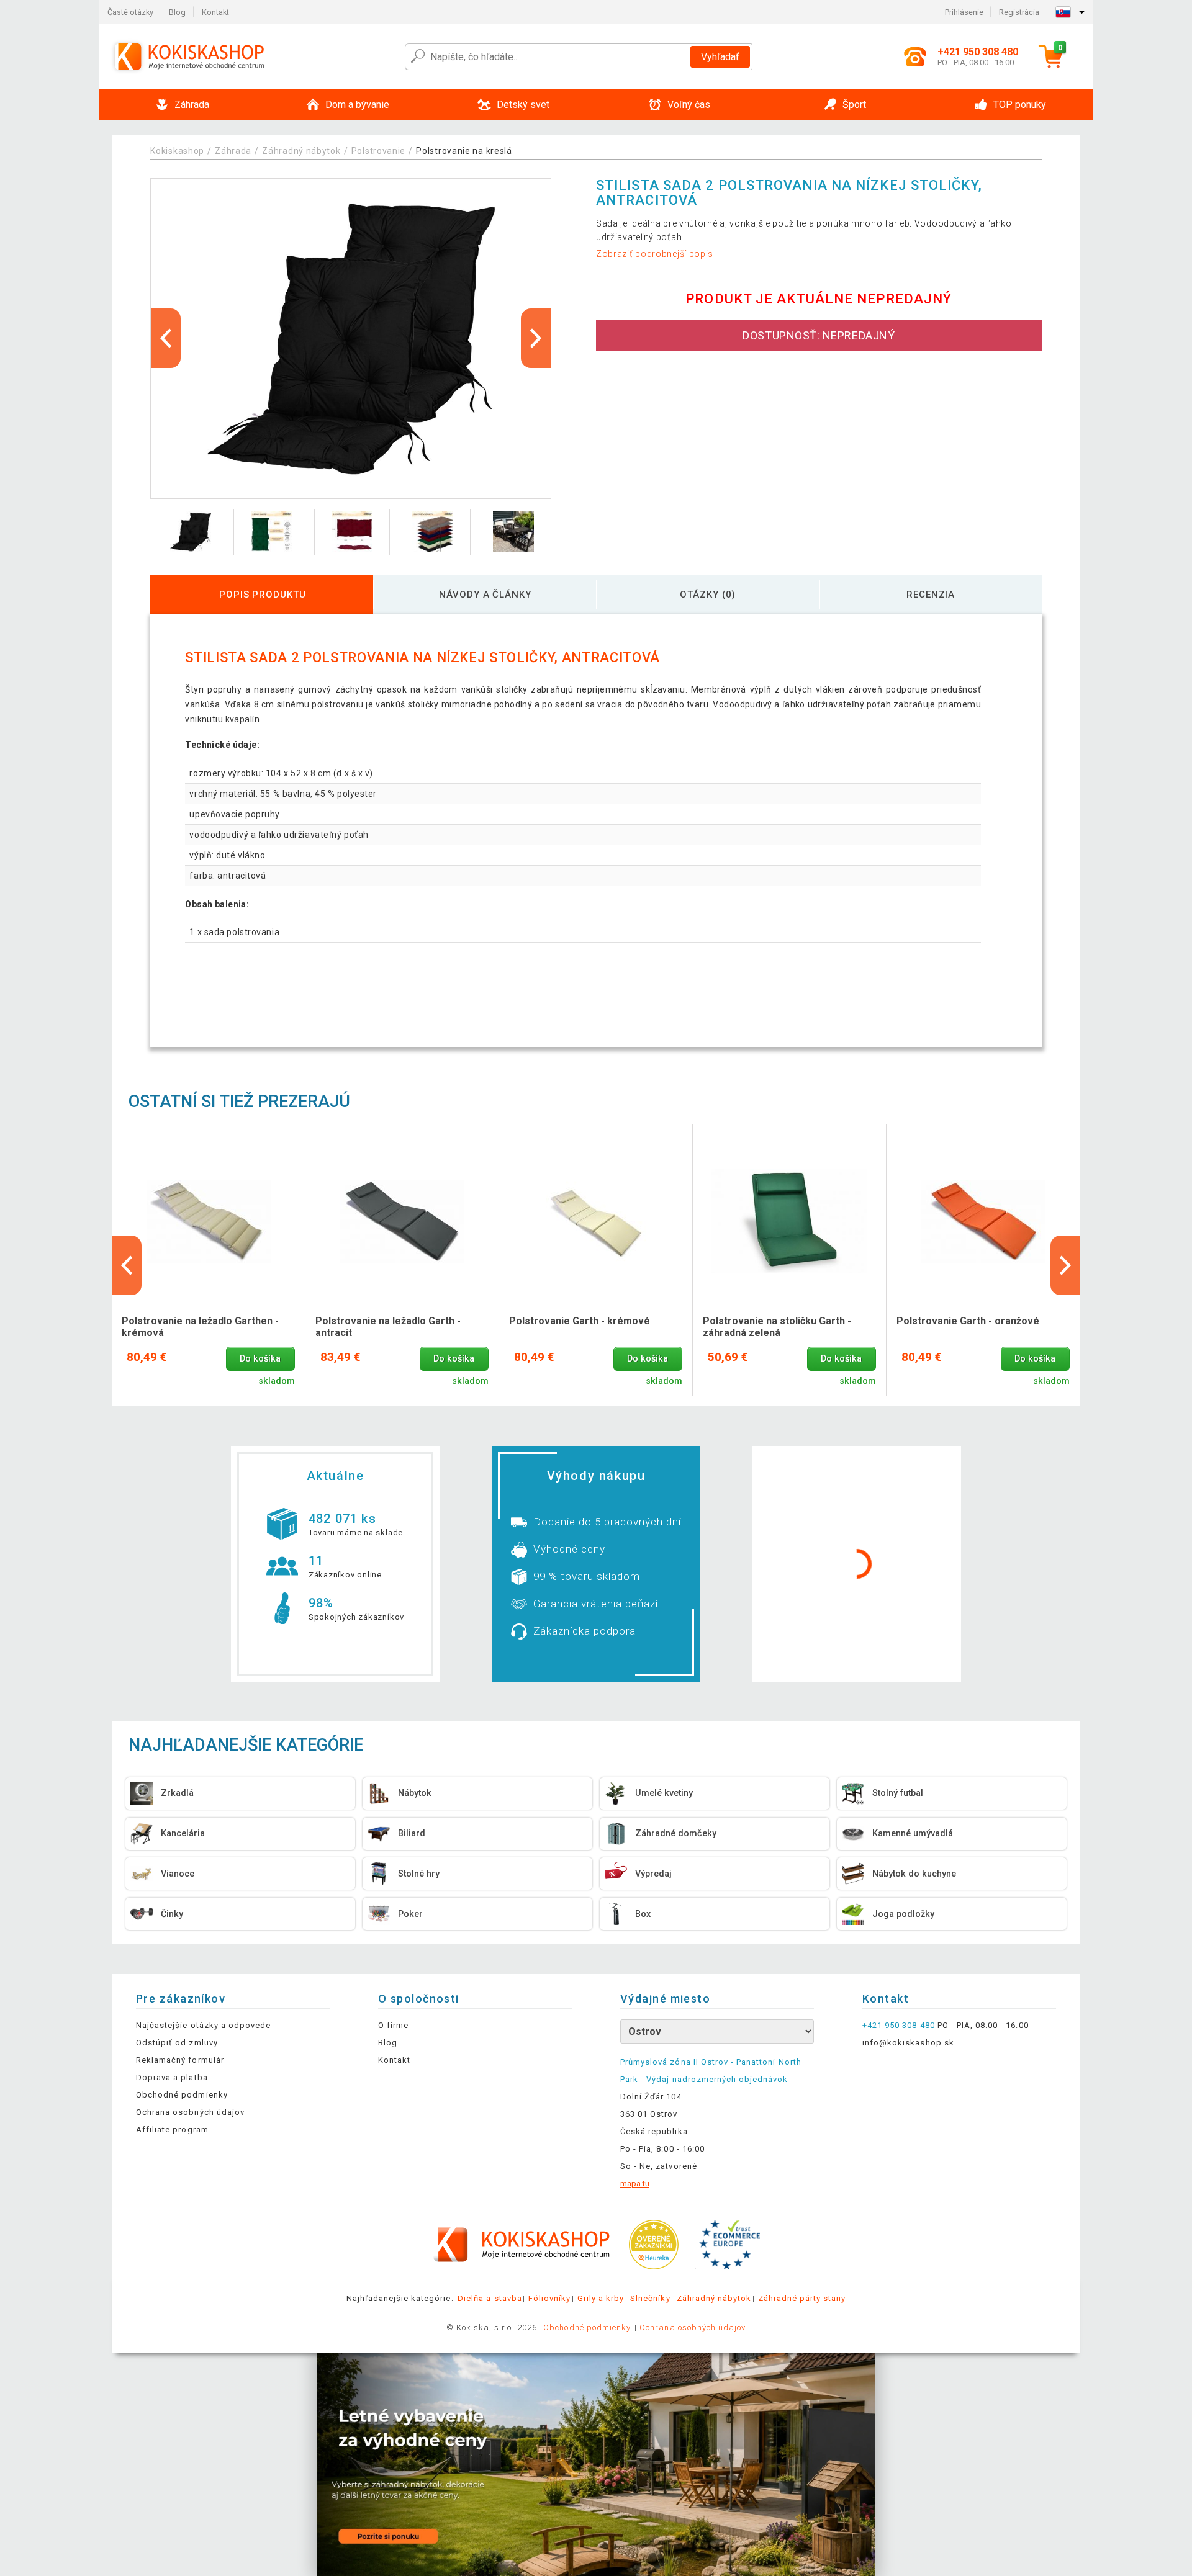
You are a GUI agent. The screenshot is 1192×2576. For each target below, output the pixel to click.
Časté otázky (130, 12)
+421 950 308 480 (899, 2025)
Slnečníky (650, 2298)
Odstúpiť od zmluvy (177, 2043)
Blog (177, 12)
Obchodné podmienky (182, 2095)
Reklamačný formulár (180, 2060)
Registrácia (1019, 12)
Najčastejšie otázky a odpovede (203, 2025)
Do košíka (260, 1359)
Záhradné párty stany (802, 2298)
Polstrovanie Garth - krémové (580, 1321)
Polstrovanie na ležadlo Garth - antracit (388, 1327)
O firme (393, 2025)
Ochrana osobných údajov (190, 2112)
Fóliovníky (549, 2298)
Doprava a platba (172, 2077)
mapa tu (635, 2183)
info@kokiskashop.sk (908, 2043)
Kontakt (215, 12)
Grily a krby (601, 2298)
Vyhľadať (720, 57)
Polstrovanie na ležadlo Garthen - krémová (200, 1327)
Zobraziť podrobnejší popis (655, 254)
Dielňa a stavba (490, 2298)
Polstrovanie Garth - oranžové (968, 1321)
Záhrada (233, 151)
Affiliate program (172, 2129)
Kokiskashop (177, 151)
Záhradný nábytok (301, 151)
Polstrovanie (378, 151)
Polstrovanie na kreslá (464, 151)
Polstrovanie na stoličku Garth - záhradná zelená (777, 1327)
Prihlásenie (964, 12)
